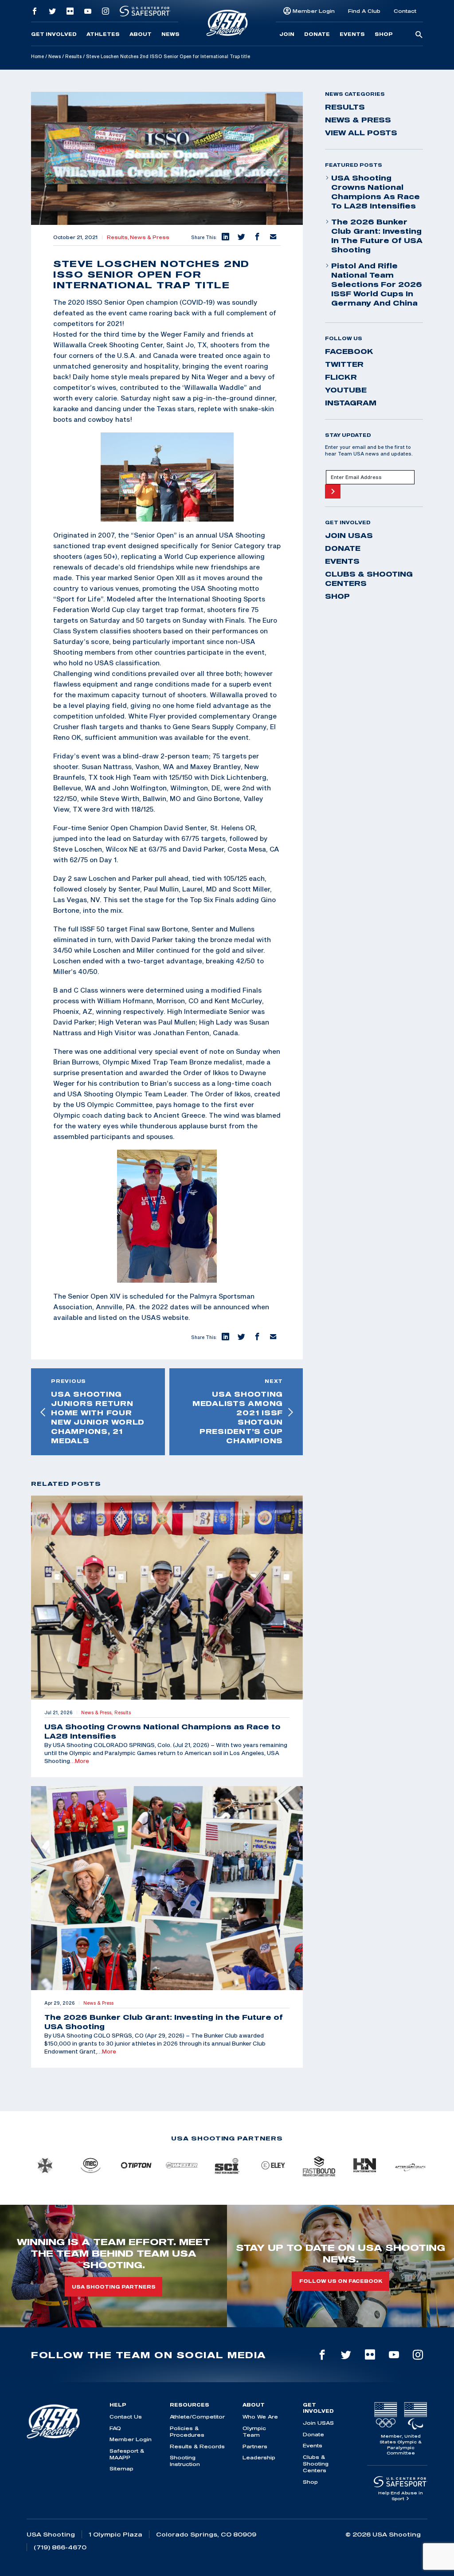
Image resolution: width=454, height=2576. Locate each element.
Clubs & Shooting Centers (369, 579)
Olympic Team (254, 2431)
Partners (255, 2446)
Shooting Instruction (185, 2461)
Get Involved (54, 34)
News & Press (150, 237)
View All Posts (361, 133)
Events (352, 34)
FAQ (115, 2428)
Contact (405, 11)
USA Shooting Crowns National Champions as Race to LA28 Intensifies (376, 192)
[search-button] (419, 35)
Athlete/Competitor (197, 2417)
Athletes (103, 34)
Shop (384, 34)
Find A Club (364, 11)
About (141, 34)
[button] (225, 237)
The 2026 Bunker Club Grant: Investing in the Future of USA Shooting (377, 236)
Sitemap (121, 2468)
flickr (341, 377)
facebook (349, 351)
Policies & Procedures (187, 2431)
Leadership (259, 2457)
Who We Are (260, 2417)
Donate (317, 34)
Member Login (314, 11)
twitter (344, 364)
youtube (346, 390)
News (170, 34)
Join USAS (349, 535)
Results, (118, 237)
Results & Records (197, 2446)
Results (73, 56)
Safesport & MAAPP (127, 2454)
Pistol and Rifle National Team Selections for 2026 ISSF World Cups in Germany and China (377, 284)
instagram (351, 403)
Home (37, 56)
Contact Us (126, 2417)
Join (287, 34)
